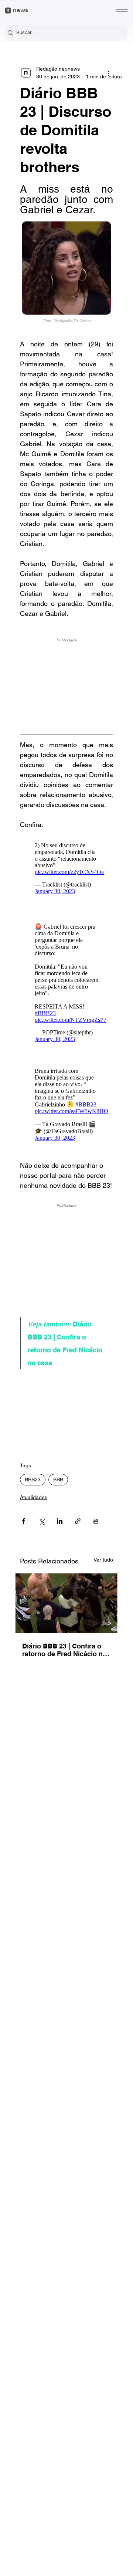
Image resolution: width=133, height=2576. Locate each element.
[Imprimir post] (96, 1521)
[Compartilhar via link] (78, 1521)
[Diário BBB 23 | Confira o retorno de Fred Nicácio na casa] (66, 1603)
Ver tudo (103, 1560)
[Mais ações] (109, 73)
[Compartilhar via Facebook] (23, 1521)
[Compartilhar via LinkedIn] (60, 1521)
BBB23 (33, 1479)
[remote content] (66, 684)
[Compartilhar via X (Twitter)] (42, 1521)
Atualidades (34, 1497)
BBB (58, 1479)
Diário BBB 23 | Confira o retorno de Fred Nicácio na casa (64, 1650)
